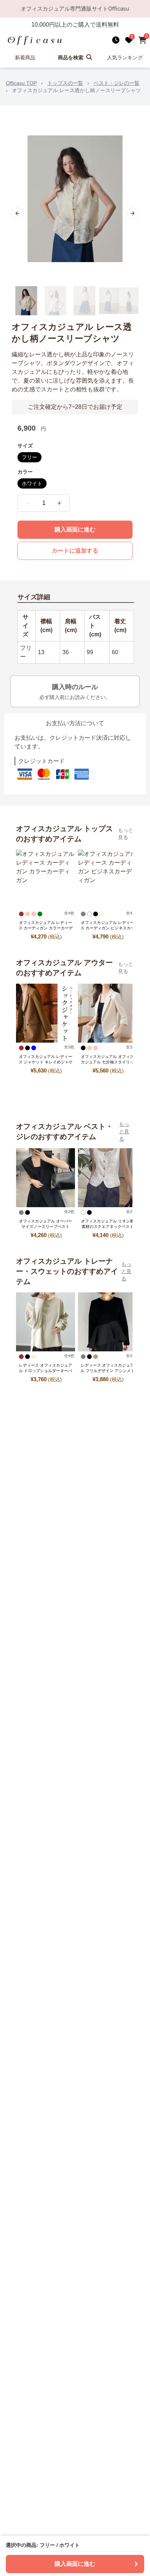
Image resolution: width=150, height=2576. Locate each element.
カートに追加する (75, 551)
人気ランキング (125, 58)
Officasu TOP (21, 83)
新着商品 (25, 58)
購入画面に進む (75, 530)
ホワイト (32, 483)
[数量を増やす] (59, 503)
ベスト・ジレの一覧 (117, 83)
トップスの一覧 (65, 83)
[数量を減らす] (28, 503)
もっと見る (126, 834)
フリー (29, 457)
